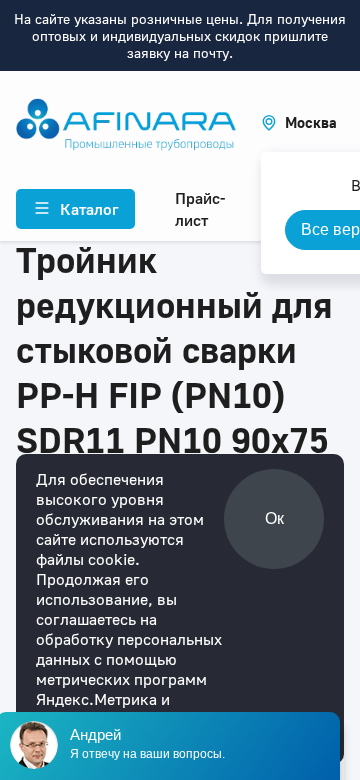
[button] (299, 122)
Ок (274, 518)
